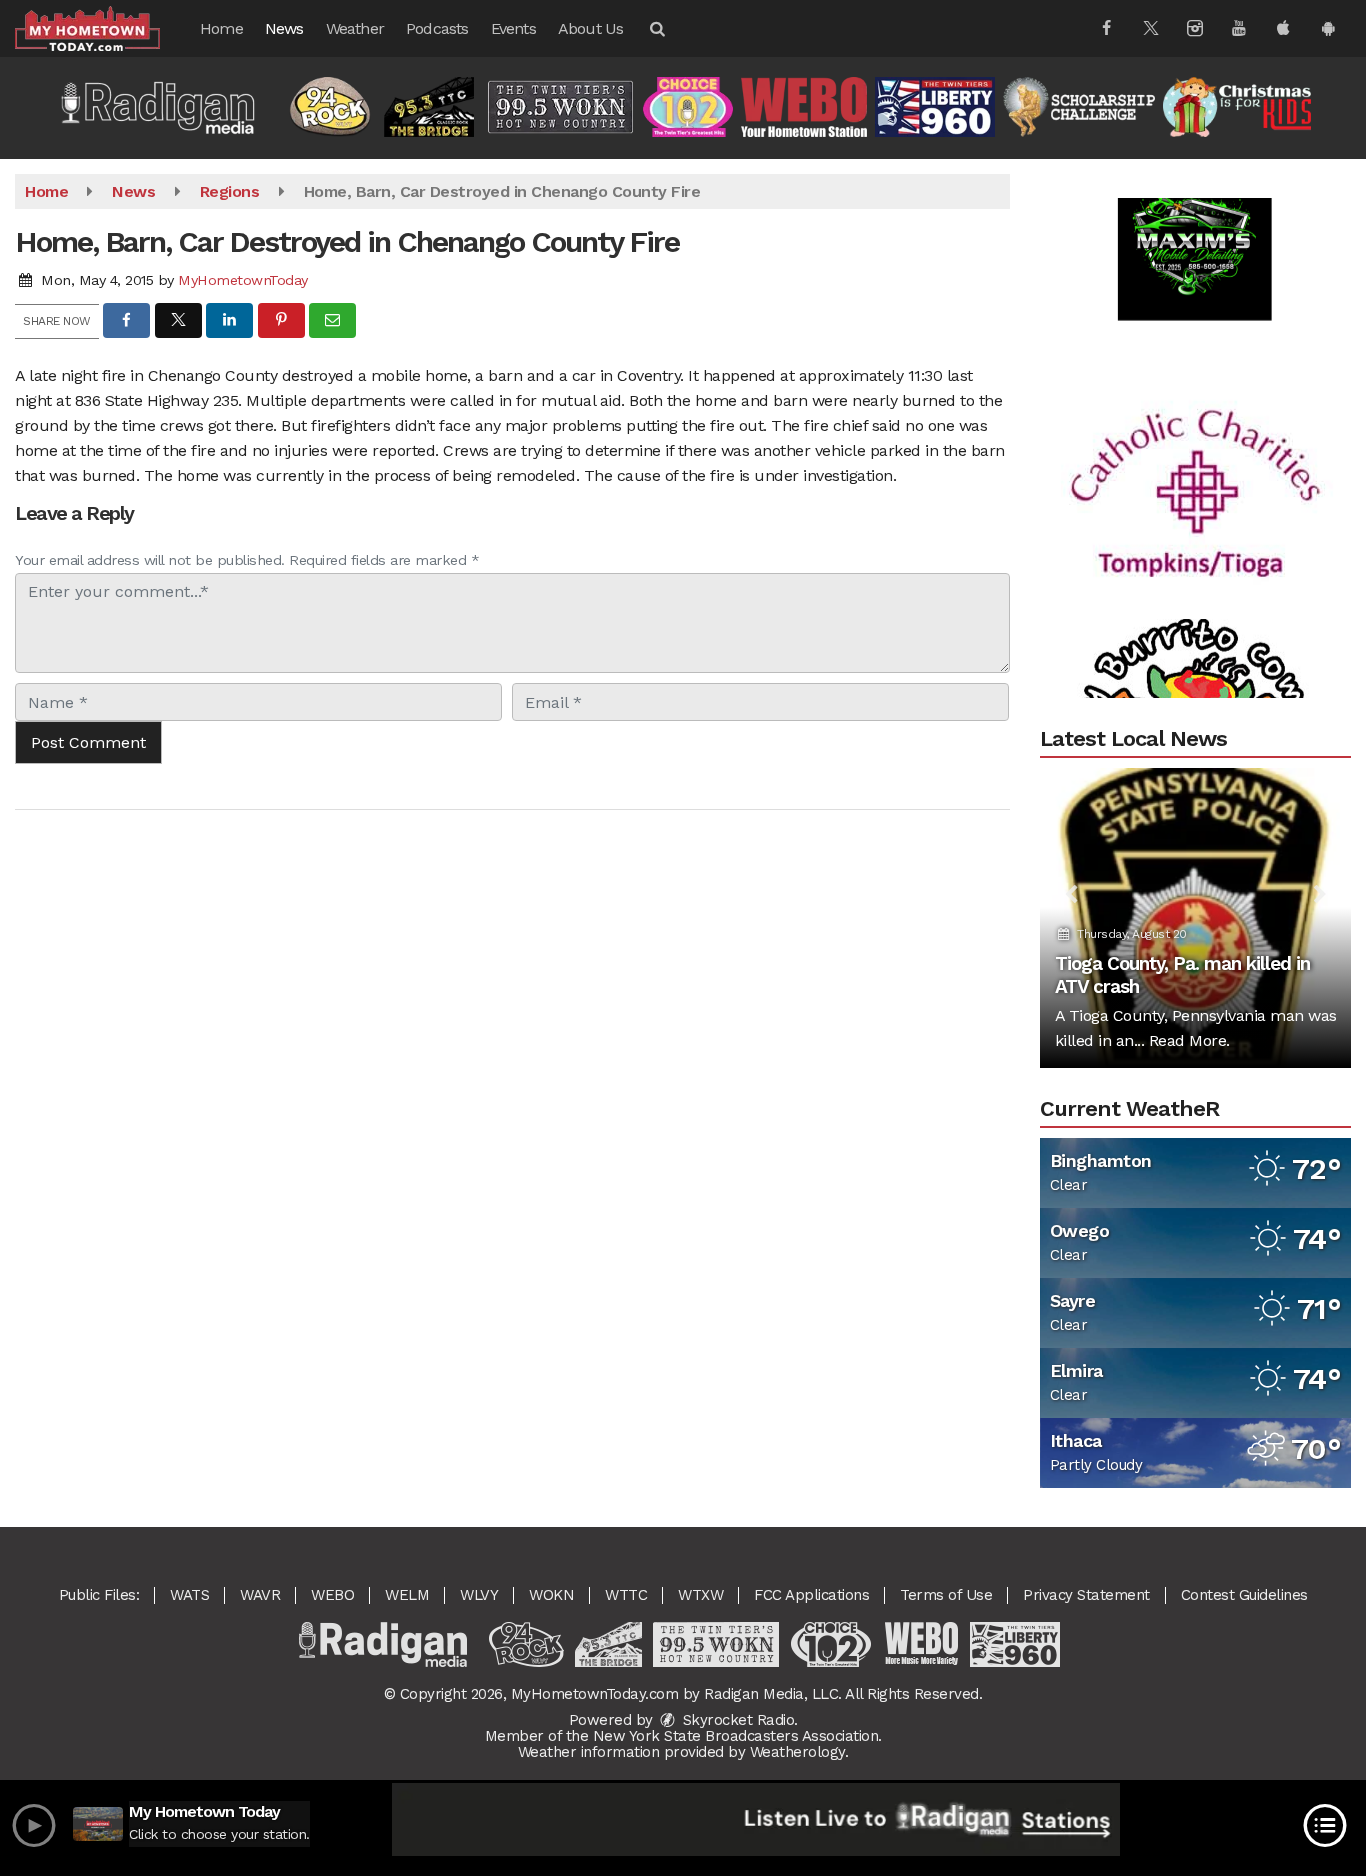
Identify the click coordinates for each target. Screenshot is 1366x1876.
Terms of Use (946, 1595)
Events (513, 28)
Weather (355, 28)
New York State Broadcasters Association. (737, 1736)
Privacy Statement (1086, 1595)
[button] (656, 28)
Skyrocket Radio (736, 1720)
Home (221, 28)
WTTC (626, 1595)
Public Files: (99, 1595)
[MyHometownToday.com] (102, 27)
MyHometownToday (243, 280)
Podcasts (437, 28)
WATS (189, 1595)
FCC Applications (811, 1595)
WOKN (551, 1595)
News (284, 28)
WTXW (700, 1595)
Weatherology (797, 1752)
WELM (407, 1595)
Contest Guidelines (1244, 1595)
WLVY (479, 1595)
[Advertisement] (1195, 211)
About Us (591, 28)
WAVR (260, 1595)
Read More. (1189, 1040)
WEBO (332, 1595)
